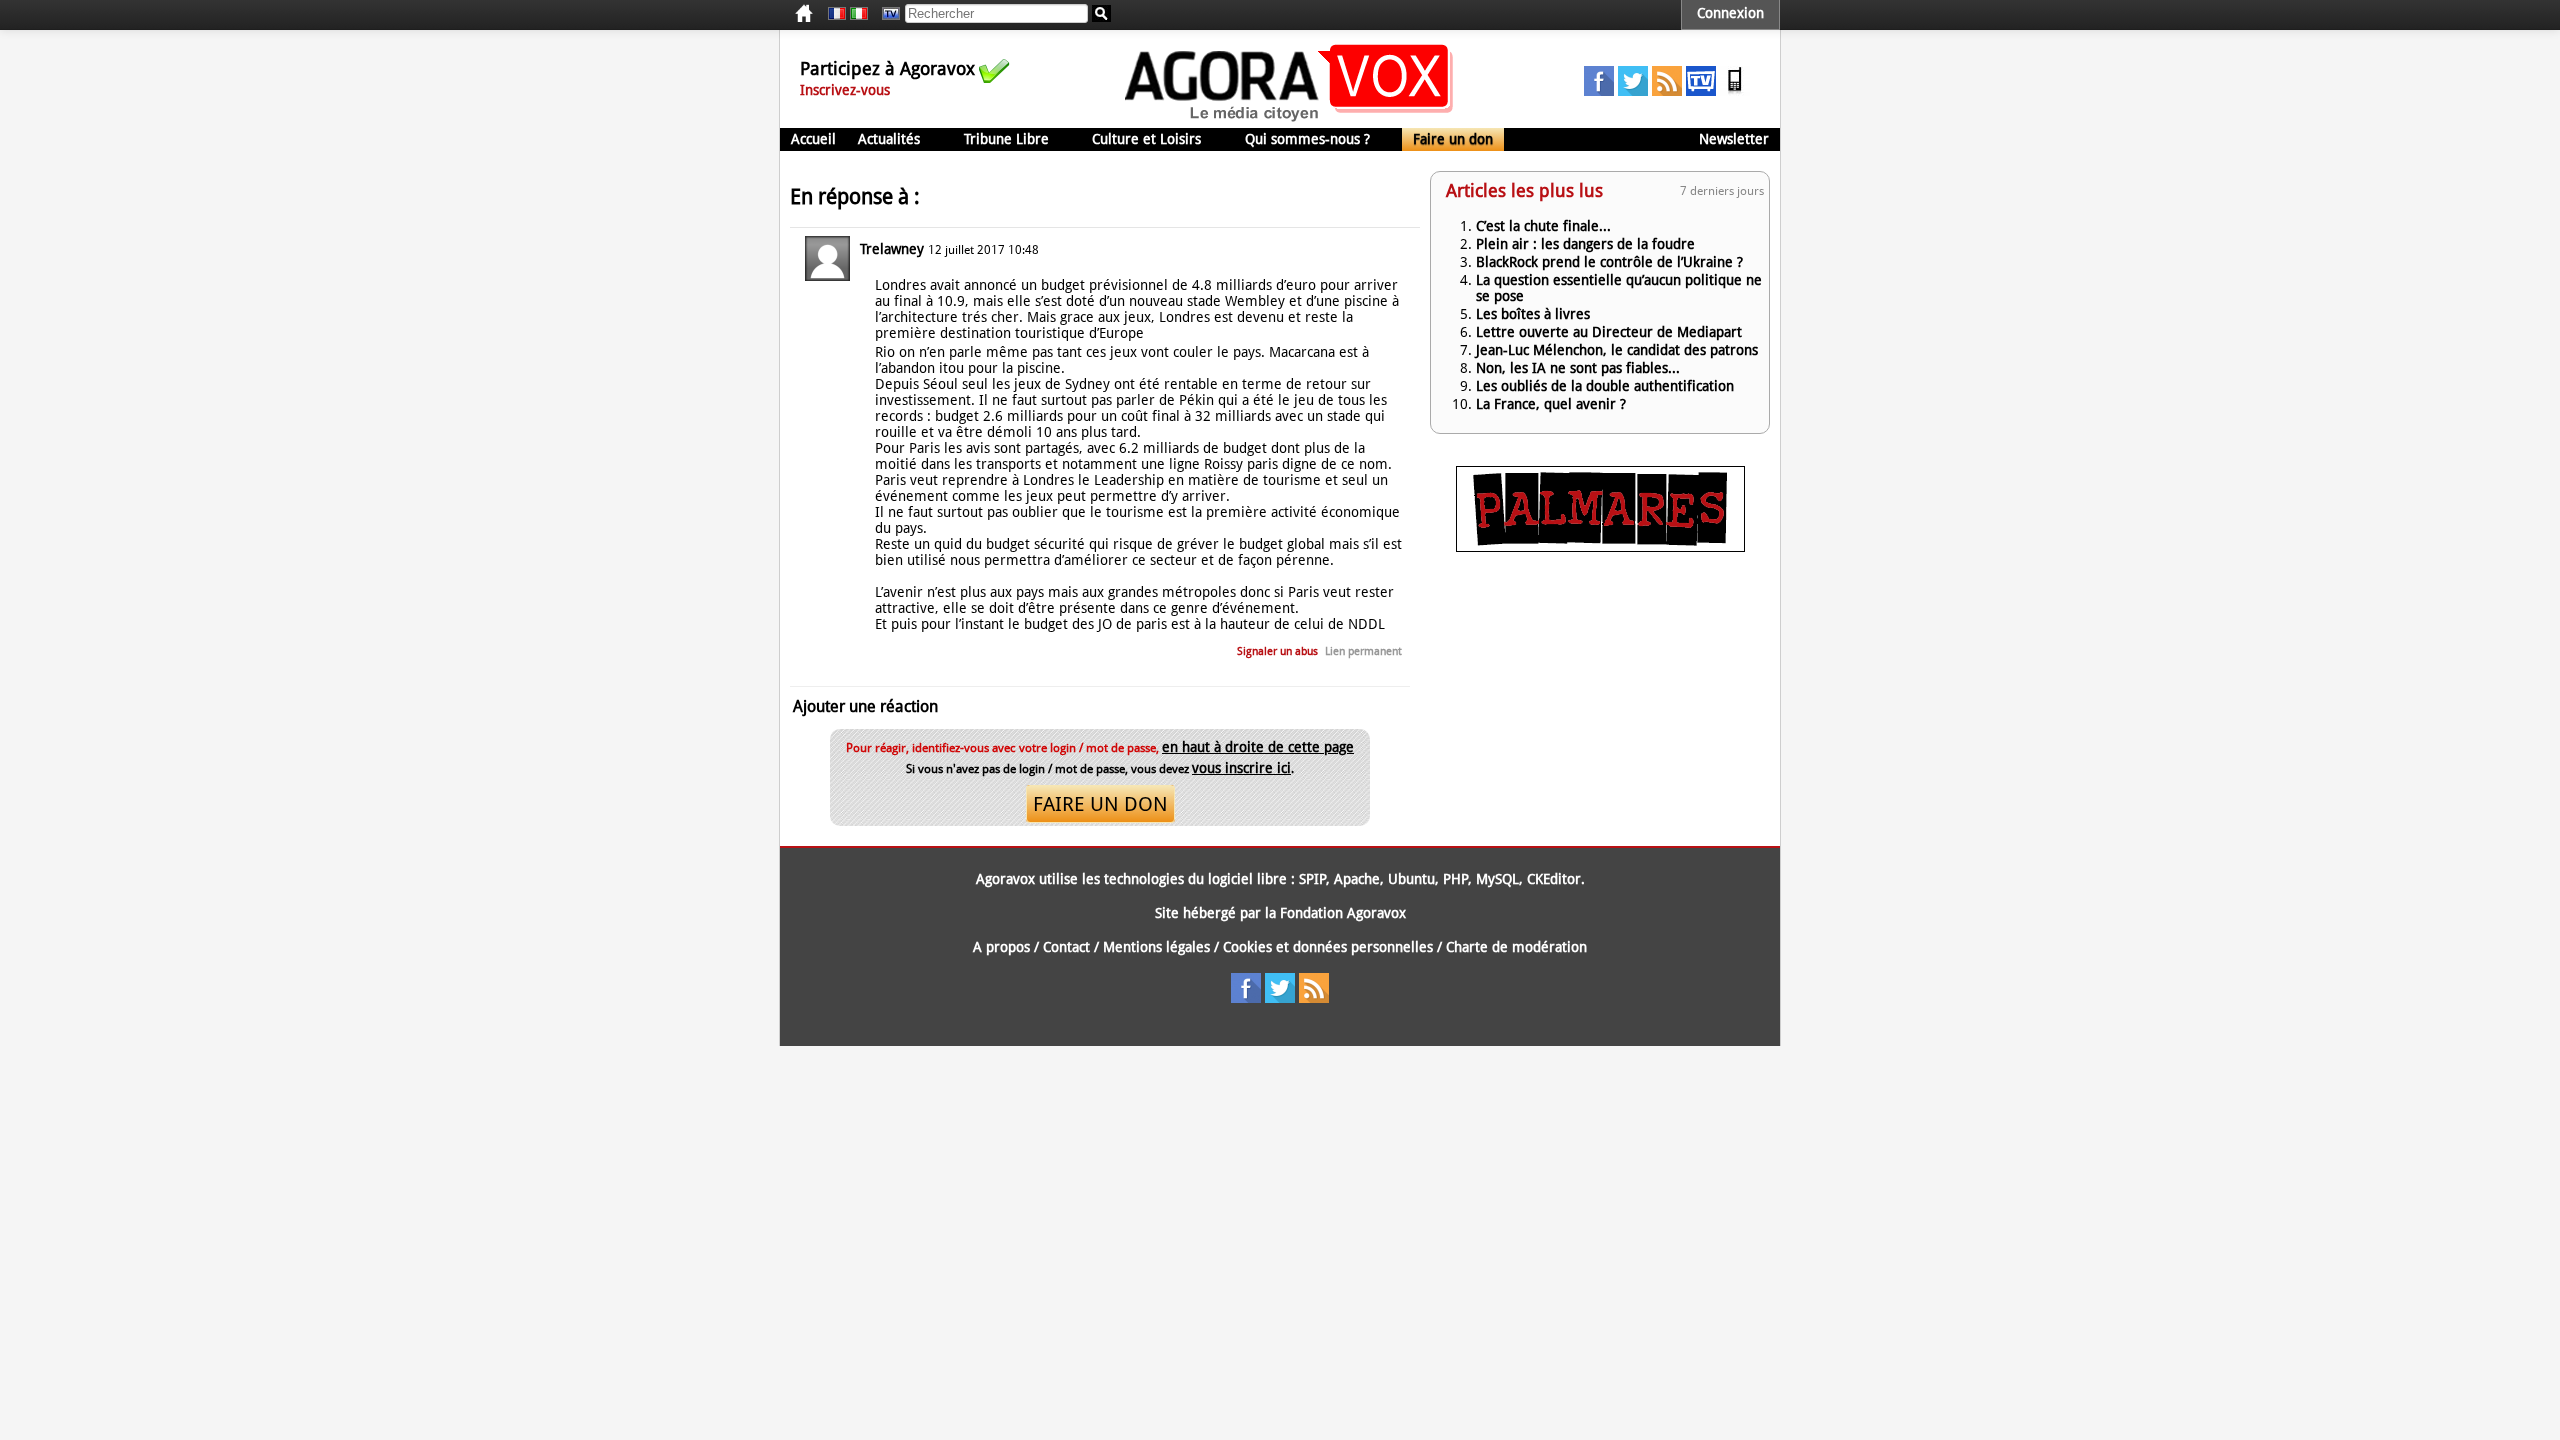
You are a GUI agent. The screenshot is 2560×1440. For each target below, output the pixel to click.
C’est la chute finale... (1543, 226)
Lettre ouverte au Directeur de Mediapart (1609, 332)
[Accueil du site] (1289, 120)
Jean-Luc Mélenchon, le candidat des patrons (1617, 350)
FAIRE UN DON (1100, 804)
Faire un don (1453, 139)
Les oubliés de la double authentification (1605, 386)
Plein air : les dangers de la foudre (1585, 244)
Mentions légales (1156, 947)
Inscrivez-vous (845, 90)
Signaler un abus (1277, 651)
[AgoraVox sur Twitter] (1633, 91)
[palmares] (1600, 547)
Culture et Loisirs (1146, 139)
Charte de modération (1516, 947)
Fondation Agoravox (1343, 913)
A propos (1001, 947)
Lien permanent (1363, 651)
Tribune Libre (1006, 139)
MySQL (1497, 879)
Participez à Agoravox (887, 68)
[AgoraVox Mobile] (1735, 91)
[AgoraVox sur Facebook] (1599, 91)
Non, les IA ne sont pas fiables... (1578, 368)
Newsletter (1734, 139)
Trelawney (892, 249)
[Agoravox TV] (886, 14)
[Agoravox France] (837, 14)
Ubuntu (1411, 879)
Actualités (889, 139)
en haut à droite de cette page (1258, 747)
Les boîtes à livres (1533, 314)
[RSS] (1667, 91)
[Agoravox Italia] (859, 14)
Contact (1066, 947)
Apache (1357, 879)
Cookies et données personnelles (1328, 947)
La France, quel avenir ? (1551, 404)
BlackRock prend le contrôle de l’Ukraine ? (1609, 262)
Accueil (813, 139)
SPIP (1312, 879)
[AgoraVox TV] (1701, 91)
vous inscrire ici (1241, 768)
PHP (1455, 879)
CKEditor (1554, 879)
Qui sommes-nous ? (1307, 139)
